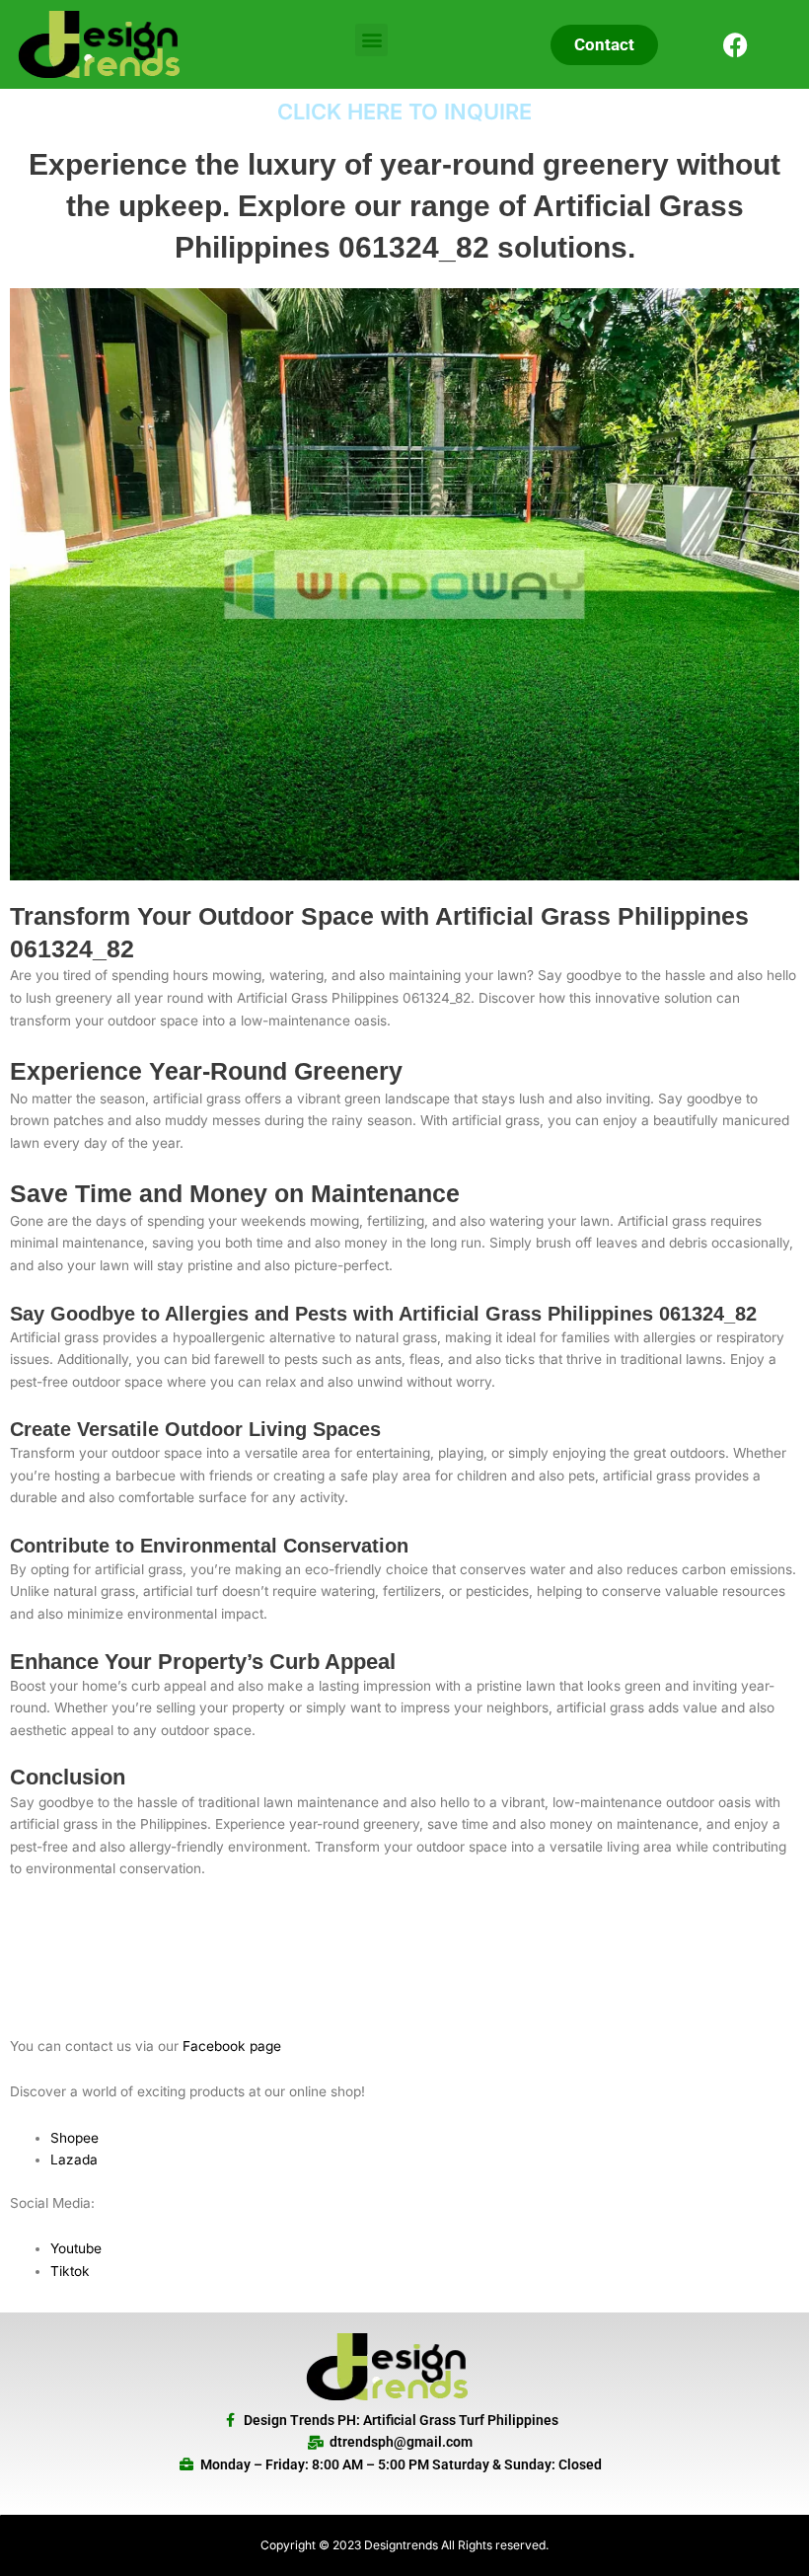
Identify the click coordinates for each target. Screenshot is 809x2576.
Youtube (76, 2248)
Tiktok (70, 2271)
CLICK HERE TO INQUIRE (404, 112)
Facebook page (232, 2046)
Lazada (74, 2159)
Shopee (74, 2138)
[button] (371, 40)
